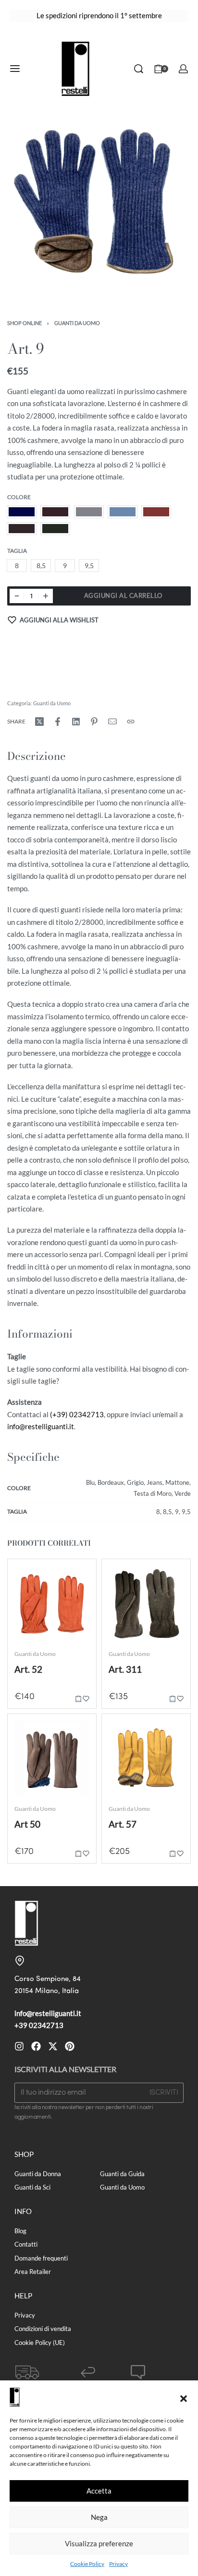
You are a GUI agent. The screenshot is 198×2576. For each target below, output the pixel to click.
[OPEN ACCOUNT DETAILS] (183, 69)
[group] (52, 1603)
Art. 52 (28, 1669)
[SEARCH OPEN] (139, 69)
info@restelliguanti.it (41, 1426)
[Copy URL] (131, 722)
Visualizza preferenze (99, 2543)
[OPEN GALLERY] (99, 205)
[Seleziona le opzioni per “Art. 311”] (173, 1698)
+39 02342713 (39, 2025)
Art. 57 (123, 1824)
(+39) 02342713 (77, 1414)
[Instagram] (19, 2046)
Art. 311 (125, 1669)
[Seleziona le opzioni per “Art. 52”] (78, 1698)
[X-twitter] (53, 2046)
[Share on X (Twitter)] (39, 722)
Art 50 (27, 1824)
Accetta (99, 2491)
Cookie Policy (87, 2564)
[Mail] (112, 722)
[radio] (22, 512)
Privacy (118, 2564)
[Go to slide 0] (19, 1570)
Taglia (17, 551)
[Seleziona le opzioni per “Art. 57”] (173, 1853)
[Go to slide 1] (25, 1570)
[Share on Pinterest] (94, 722)
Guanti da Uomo (77, 323)
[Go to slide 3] (35, 1570)
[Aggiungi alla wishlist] (86, 1698)
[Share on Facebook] (58, 722)
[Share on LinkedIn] (76, 722)
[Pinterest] (70, 2046)
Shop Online (25, 323)
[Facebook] (36, 2046)
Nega (99, 2517)
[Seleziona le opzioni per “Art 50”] (78, 1853)
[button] (184, 2397)
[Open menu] (15, 69)
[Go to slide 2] (30, 1570)
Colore (19, 497)
